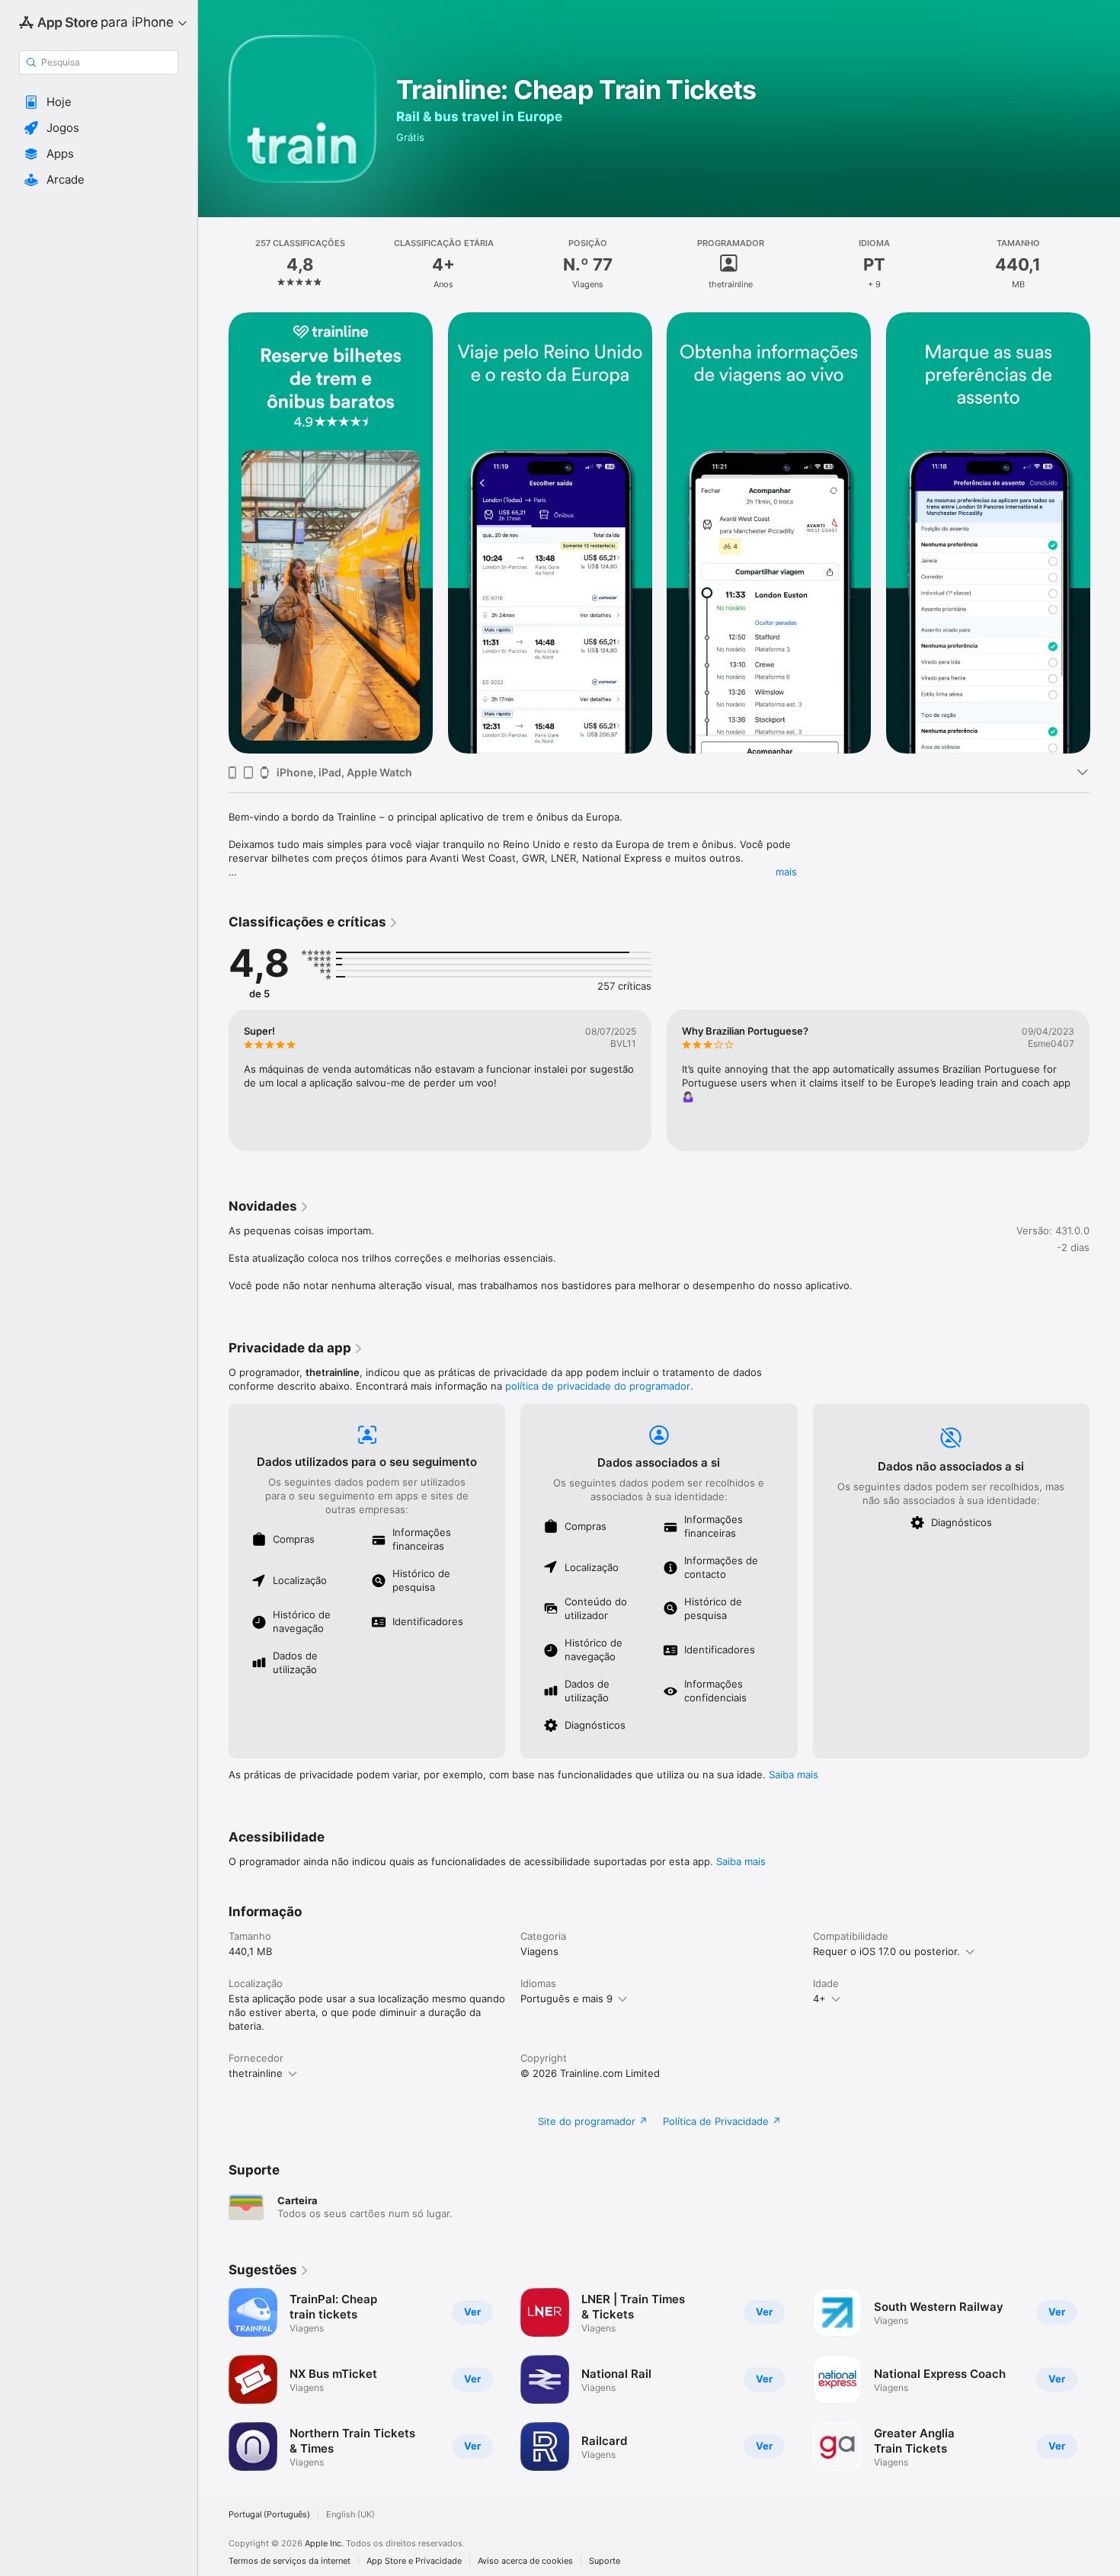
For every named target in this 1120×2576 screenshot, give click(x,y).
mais (786, 872)
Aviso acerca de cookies (525, 2561)
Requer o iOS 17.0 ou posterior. (886, 1951)
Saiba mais (794, 1774)
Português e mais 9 (566, 1998)
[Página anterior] (213, 533)
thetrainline (256, 2073)
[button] (99, 102)
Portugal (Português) (269, 2515)
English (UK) (350, 2515)
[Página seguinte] (1105, 533)
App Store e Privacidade (414, 2561)
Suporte (605, 2561)
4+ (819, 1998)
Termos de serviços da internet (290, 2561)
